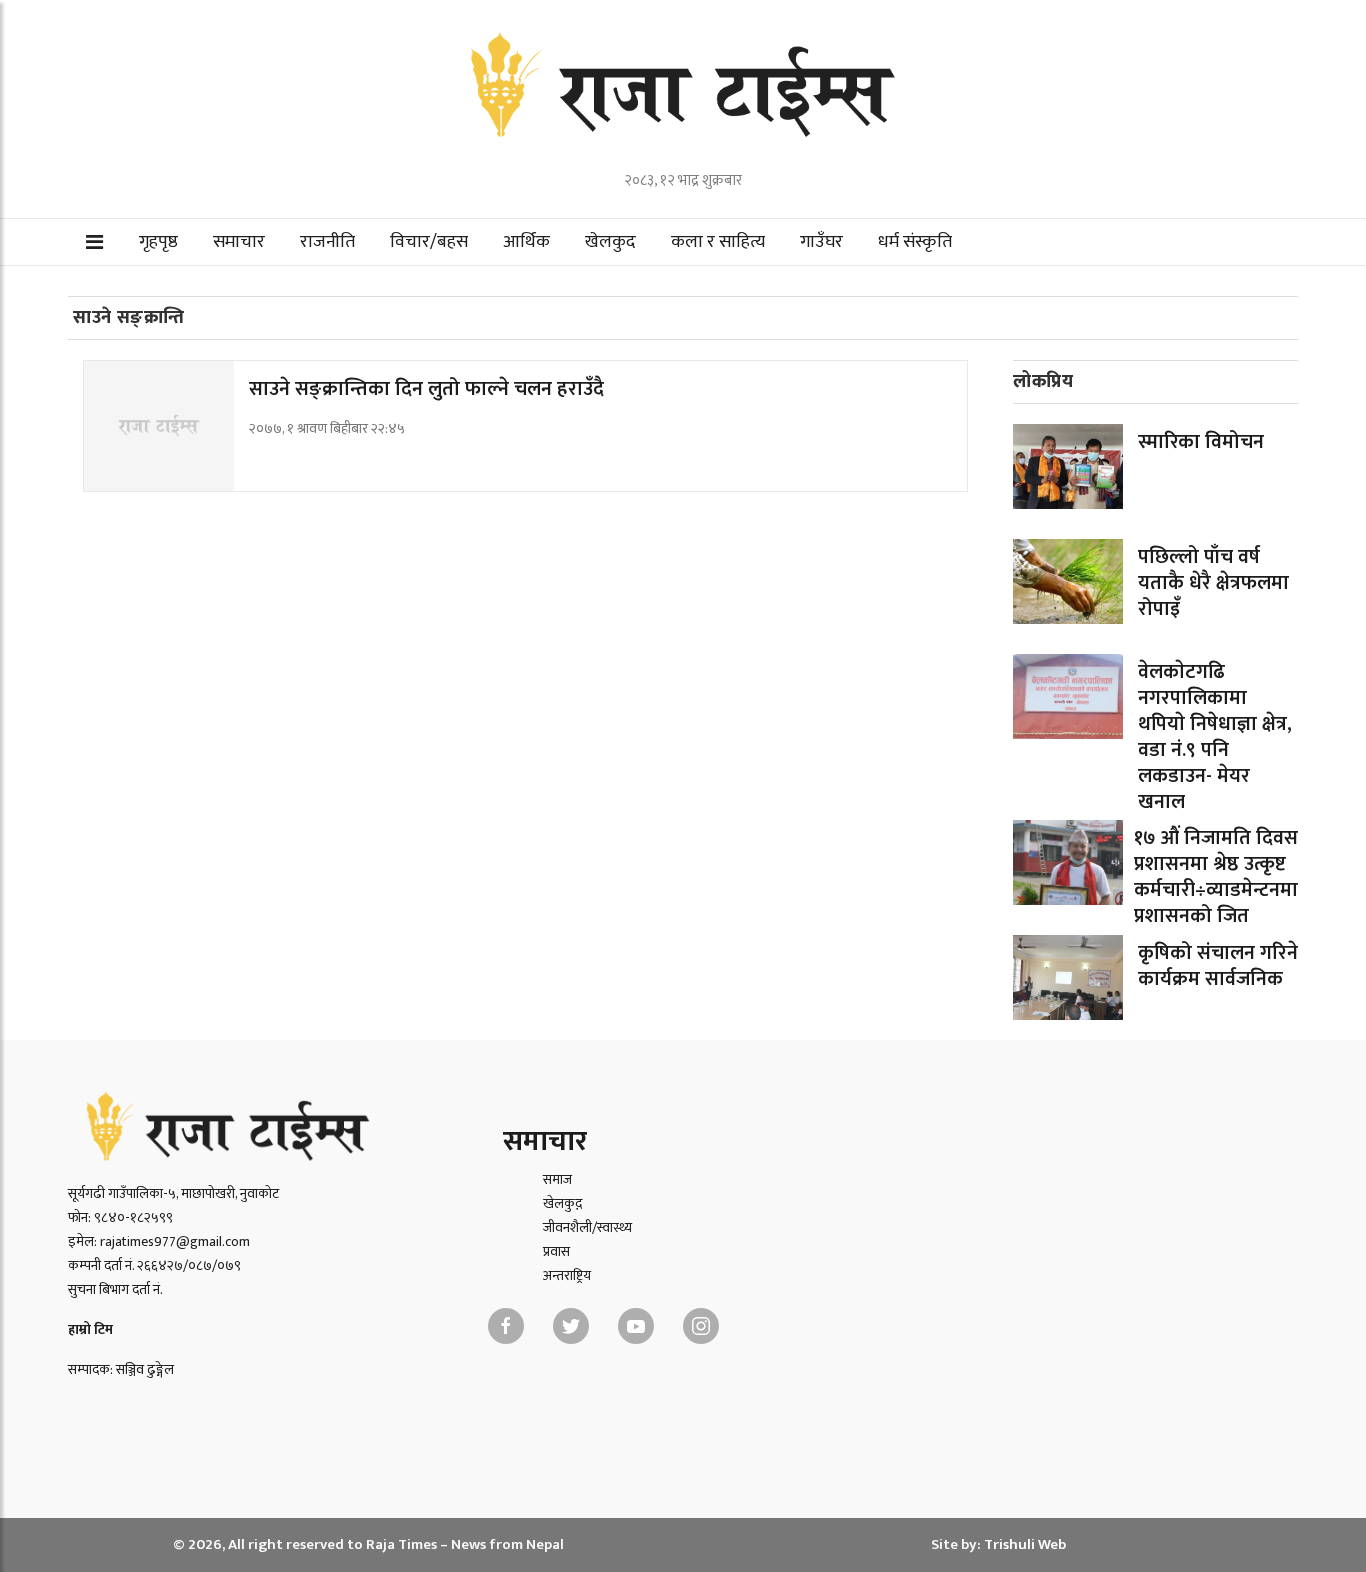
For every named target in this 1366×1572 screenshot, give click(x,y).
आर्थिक (526, 242)
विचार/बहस (429, 242)
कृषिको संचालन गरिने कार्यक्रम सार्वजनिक (1218, 966)
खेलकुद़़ (562, 1203)
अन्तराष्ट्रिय (567, 1275)
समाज (557, 1179)
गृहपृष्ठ (158, 242)
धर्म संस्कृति (915, 242)
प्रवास (556, 1251)
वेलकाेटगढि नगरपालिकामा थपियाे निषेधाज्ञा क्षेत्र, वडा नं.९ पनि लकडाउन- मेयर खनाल (1215, 737)
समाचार (239, 242)
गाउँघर (821, 242)
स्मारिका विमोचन (1201, 442)
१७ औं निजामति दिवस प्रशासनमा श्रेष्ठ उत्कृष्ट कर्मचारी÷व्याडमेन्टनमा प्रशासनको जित (1216, 877)
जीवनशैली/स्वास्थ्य (587, 1227)
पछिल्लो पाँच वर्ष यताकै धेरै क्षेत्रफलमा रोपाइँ (1213, 583)
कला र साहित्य (718, 242)
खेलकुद (610, 242)
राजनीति (327, 242)
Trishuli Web (1025, 1544)
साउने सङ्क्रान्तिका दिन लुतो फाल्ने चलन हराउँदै (426, 389)
